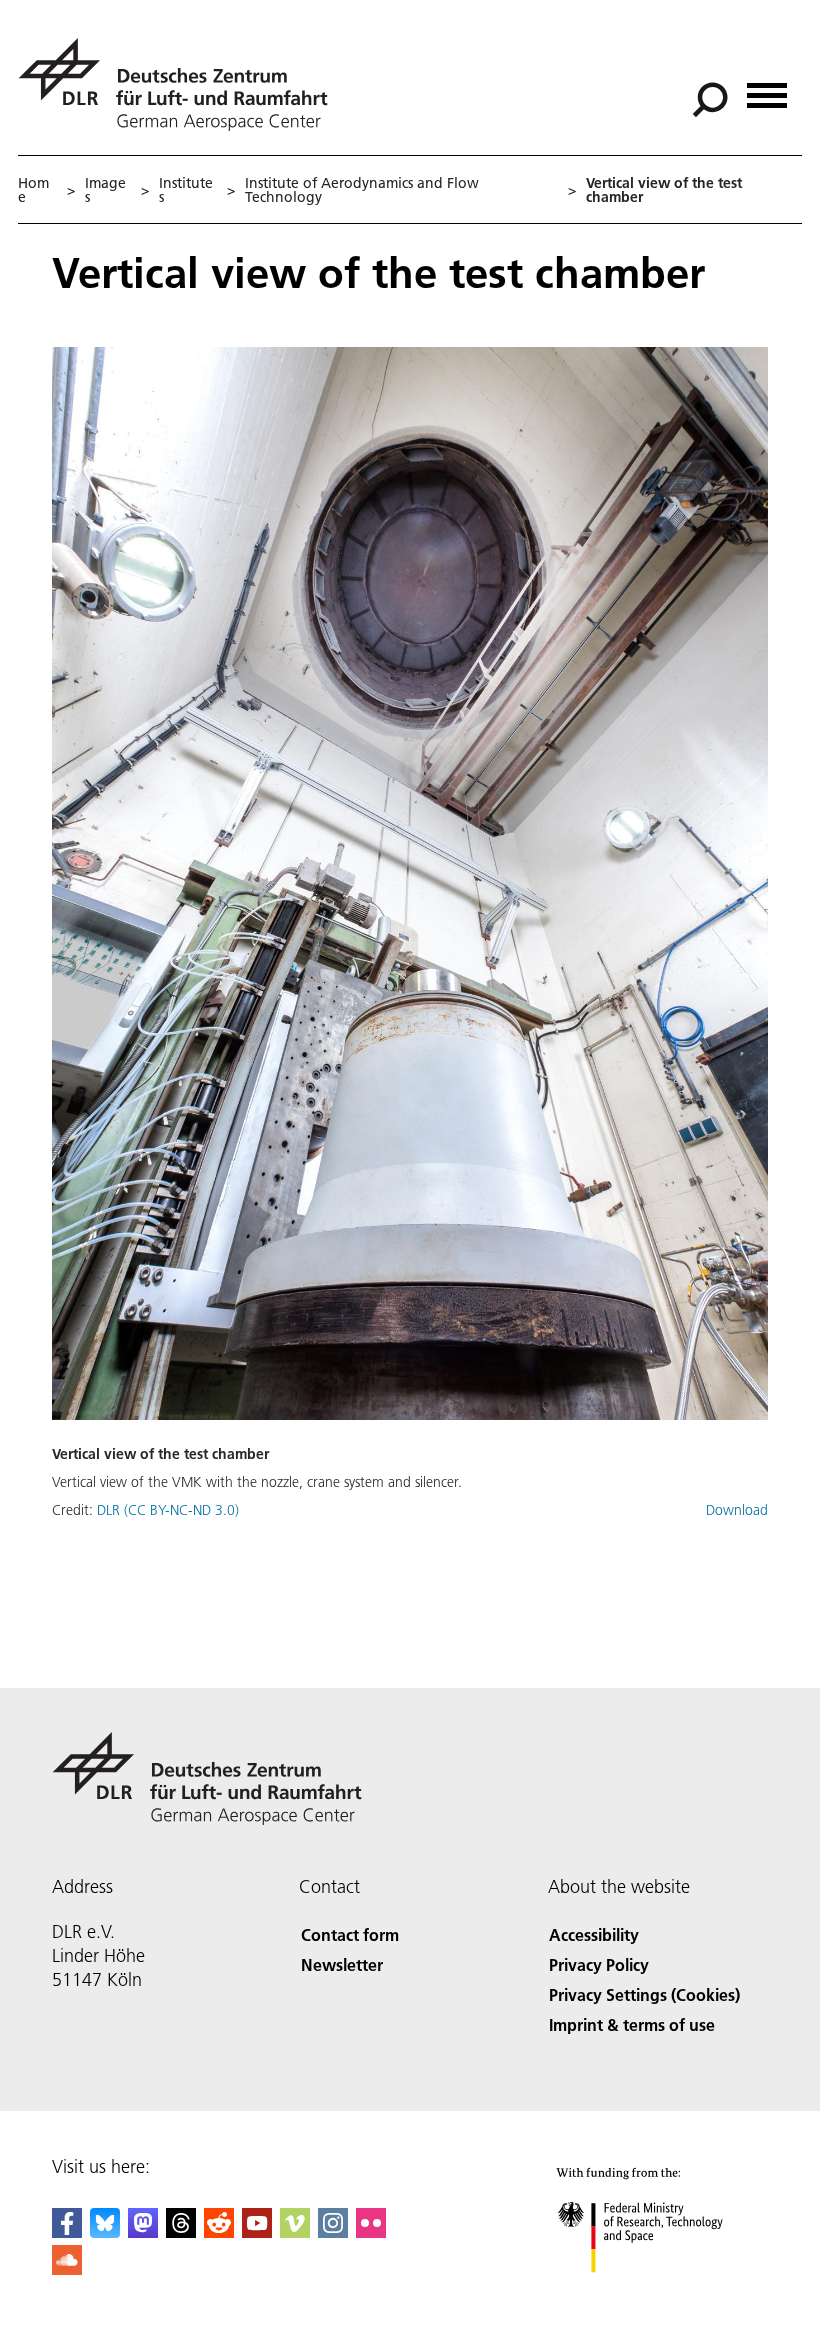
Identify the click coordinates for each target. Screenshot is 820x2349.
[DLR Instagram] (333, 2231)
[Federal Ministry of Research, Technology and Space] (658, 2292)
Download (737, 1510)
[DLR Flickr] (371, 2231)
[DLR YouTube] (257, 2231)
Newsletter (342, 1964)
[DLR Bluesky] (105, 2231)
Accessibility (594, 1934)
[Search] (712, 98)
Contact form (350, 1934)
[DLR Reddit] (219, 2231)
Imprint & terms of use (632, 2024)
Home (33, 190)
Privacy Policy (599, 1964)
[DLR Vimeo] (295, 2231)
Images (105, 190)
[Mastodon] (143, 2231)
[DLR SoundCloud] (67, 2268)
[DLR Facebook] (67, 2231)
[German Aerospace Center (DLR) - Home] (181, 84)
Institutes (186, 190)
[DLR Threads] (181, 2231)
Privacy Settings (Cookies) (644, 1994)
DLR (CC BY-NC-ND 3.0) (168, 1510)
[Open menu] (767, 88)
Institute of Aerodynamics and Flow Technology (362, 190)
